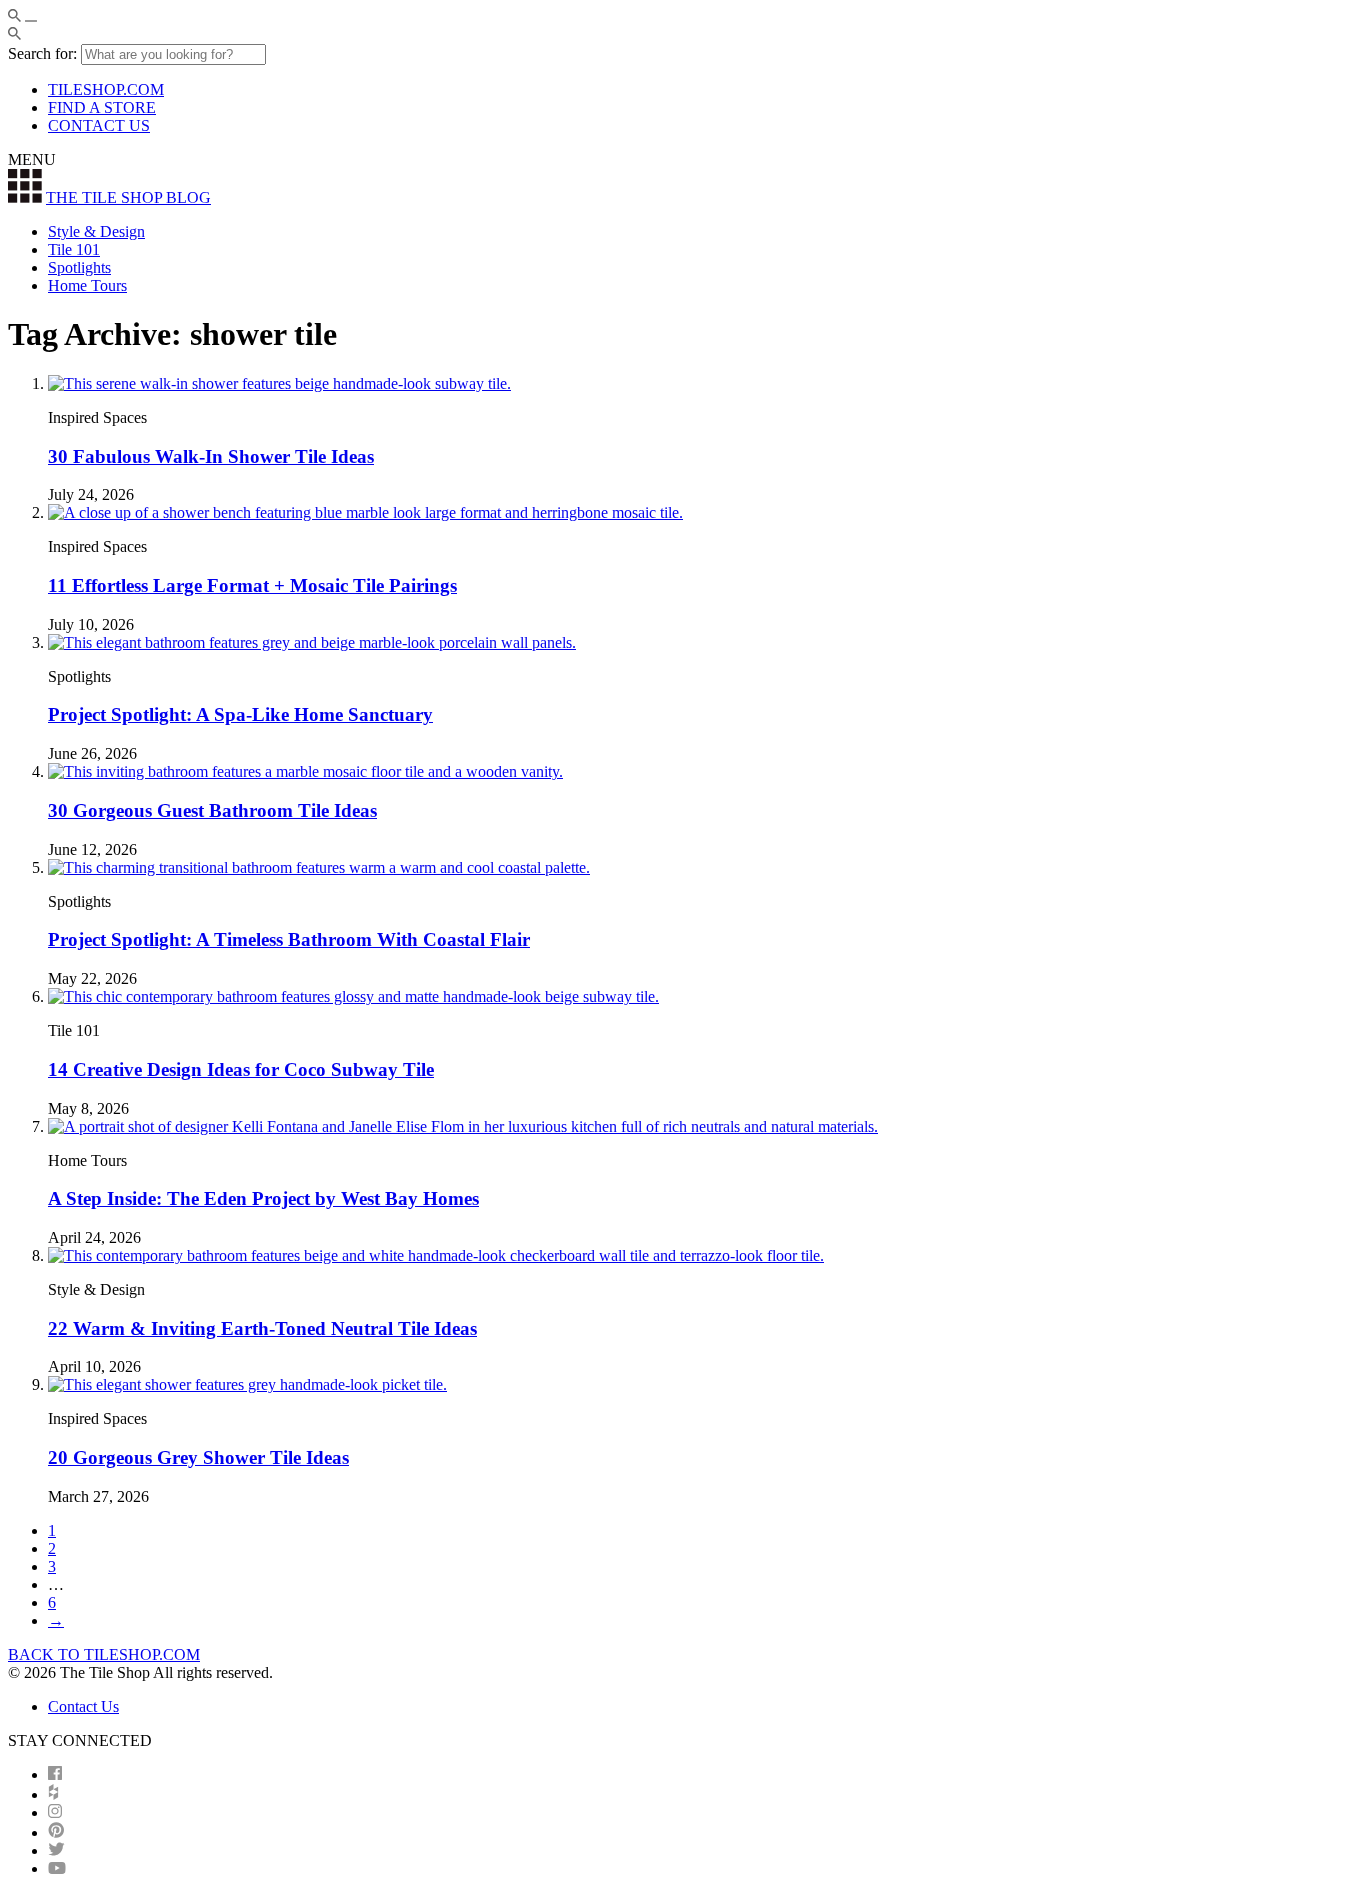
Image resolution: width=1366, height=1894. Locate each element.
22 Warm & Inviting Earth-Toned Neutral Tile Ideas (262, 1328)
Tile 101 (74, 249)
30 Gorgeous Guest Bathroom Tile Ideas (212, 810)
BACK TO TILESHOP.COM (104, 1654)
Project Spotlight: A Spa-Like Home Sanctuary (240, 714)
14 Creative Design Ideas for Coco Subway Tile (241, 1069)
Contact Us (83, 1706)
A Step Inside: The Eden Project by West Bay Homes (263, 1198)
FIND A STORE (102, 107)
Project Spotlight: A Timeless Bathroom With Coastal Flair (289, 939)
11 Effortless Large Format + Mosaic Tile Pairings (252, 585)
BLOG (128, 197)
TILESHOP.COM (106, 89)
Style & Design (96, 231)
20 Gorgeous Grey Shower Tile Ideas (198, 1457)
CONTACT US (99, 125)
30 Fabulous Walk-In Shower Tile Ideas (211, 456)
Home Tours (87, 285)
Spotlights (79, 267)
